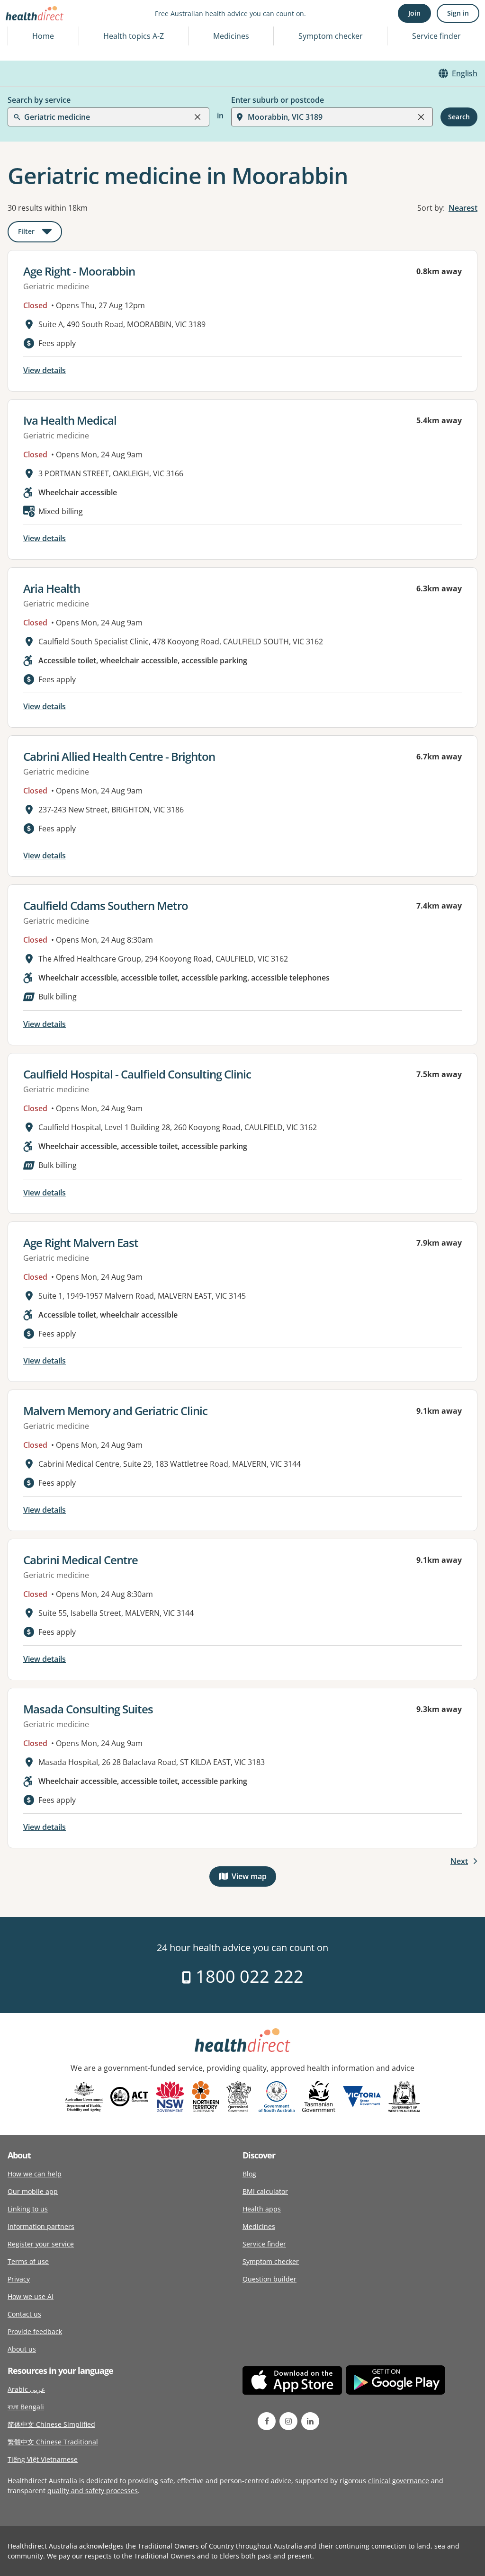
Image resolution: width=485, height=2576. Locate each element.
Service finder (436, 36)
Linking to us (28, 2209)
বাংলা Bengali (26, 2407)
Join (414, 13)
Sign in (458, 13)
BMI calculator (265, 2191)
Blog (249, 2174)
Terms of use (28, 2261)
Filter (40, 233)
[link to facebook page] (267, 2421)
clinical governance (399, 2481)
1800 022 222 (247, 1976)
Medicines (231, 36)
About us (22, 2349)
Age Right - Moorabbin (79, 271)
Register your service (41, 2244)
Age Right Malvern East (81, 1243)
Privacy (19, 2279)
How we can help (35, 2174)
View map (254, 1878)
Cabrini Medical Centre (81, 1560)
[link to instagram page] (288, 2421)
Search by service (39, 100)
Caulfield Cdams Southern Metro (106, 905)
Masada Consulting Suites (88, 1709)
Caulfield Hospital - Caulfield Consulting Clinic (137, 1074)
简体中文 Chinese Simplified (51, 2424)
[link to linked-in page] (310, 2421)
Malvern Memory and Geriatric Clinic (115, 1411)
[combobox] (25, 30)
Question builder (269, 2279)
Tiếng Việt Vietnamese (43, 2459)
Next (459, 1861)
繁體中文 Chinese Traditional (53, 2442)
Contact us (24, 2314)
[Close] (198, 117)
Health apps (262, 2209)
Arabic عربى (26, 2389)
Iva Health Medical (70, 420)
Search (459, 117)
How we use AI (31, 2296)
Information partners (41, 2226)
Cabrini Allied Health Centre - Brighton (119, 756)
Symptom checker (271, 2261)
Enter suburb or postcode (278, 100)
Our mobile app (33, 2191)
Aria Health (52, 588)
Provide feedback (35, 2331)
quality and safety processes (93, 2491)
